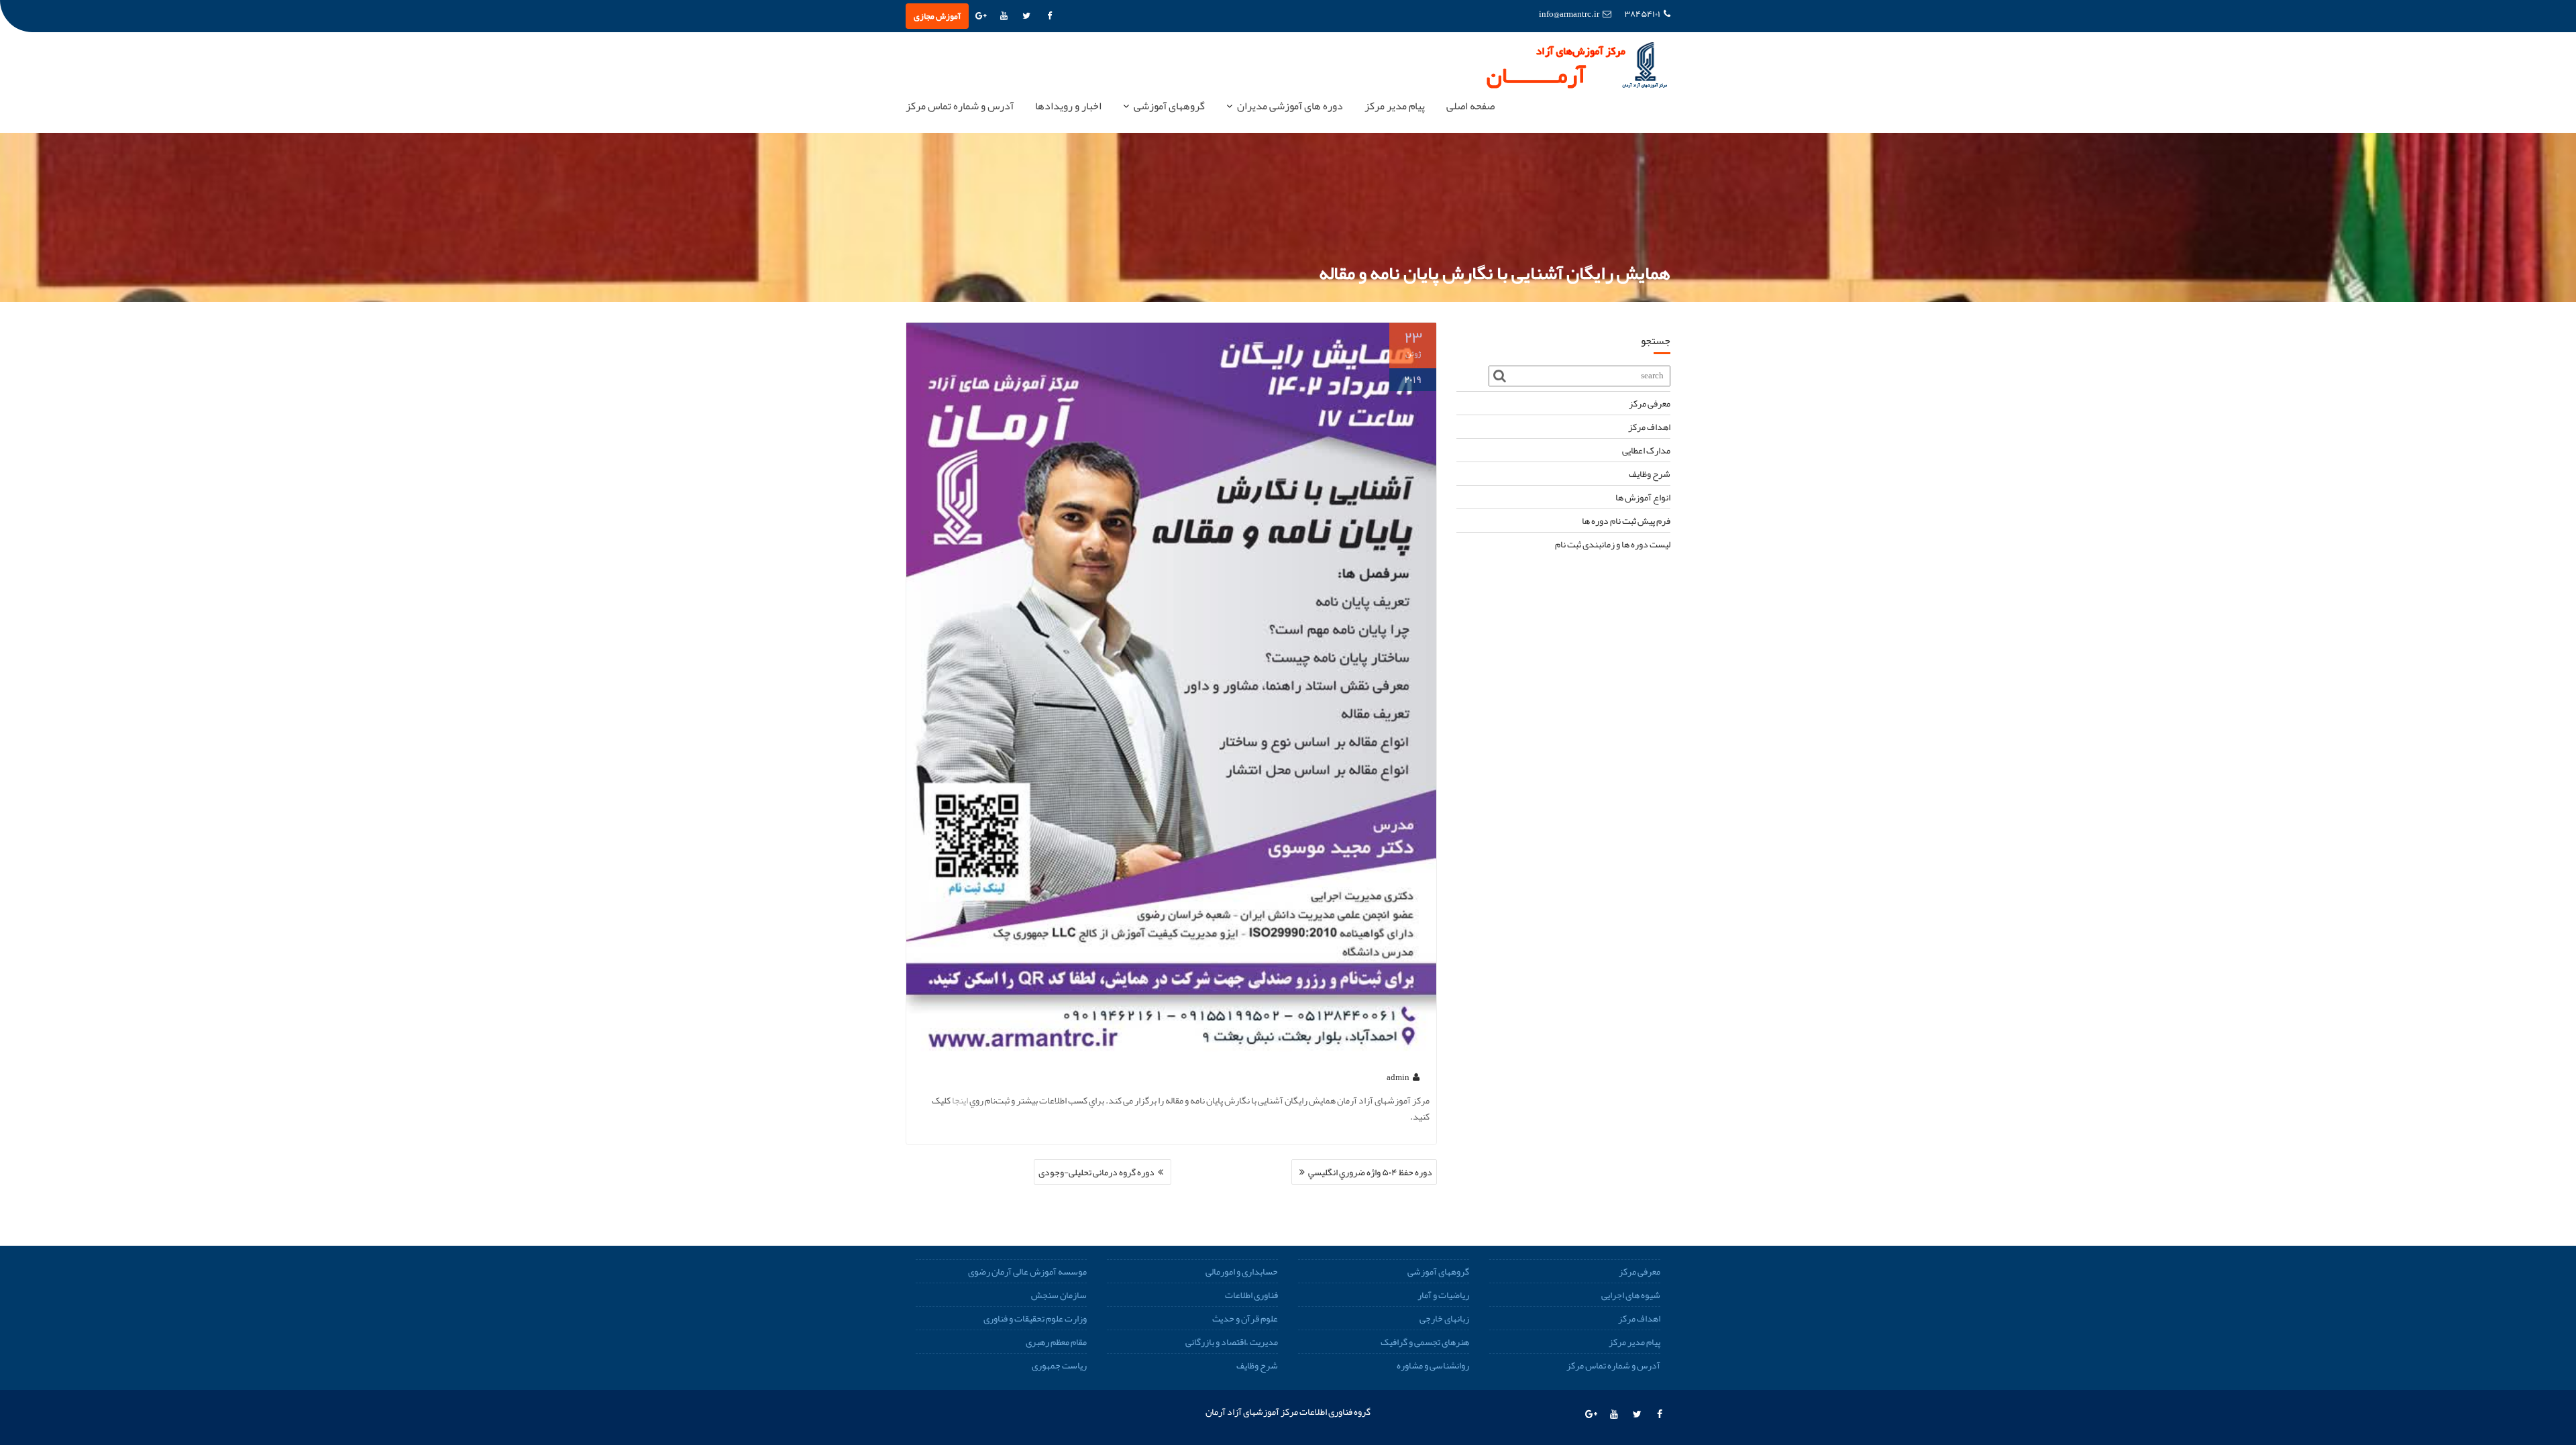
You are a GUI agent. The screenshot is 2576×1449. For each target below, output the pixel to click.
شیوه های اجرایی (1631, 1295)
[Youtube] (1004, 16)
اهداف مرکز (1649, 427)
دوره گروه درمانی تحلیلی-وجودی (1096, 1172)
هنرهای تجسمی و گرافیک (1425, 1342)
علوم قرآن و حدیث (1245, 1318)
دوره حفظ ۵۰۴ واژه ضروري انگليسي (1370, 1172)
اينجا (960, 1100)
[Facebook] (1049, 16)
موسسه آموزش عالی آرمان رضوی (1027, 1271)
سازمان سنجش (1059, 1295)
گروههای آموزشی (1169, 106)
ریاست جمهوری (1059, 1365)
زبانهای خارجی (1444, 1318)
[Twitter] (1026, 16)
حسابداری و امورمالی (1242, 1271)
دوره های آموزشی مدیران (1290, 106)
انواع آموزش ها (1643, 497)
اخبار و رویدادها (1068, 106)
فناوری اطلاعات (1251, 1295)
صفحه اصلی (1470, 106)
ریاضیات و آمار (1443, 1295)
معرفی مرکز (1650, 403)
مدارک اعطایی (1646, 450)
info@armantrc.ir (1569, 14)
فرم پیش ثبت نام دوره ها (1626, 521)
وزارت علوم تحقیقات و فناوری (1035, 1318)
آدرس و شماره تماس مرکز (960, 106)
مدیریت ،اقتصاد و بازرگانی (1232, 1342)
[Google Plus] (981, 16)
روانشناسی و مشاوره (1433, 1365)
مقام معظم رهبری (1056, 1342)
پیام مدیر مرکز (1395, 106)
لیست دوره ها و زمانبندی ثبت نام (1613, 544)
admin (1398, 1077)
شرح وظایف (1650, 474)
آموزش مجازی (937, 16)
